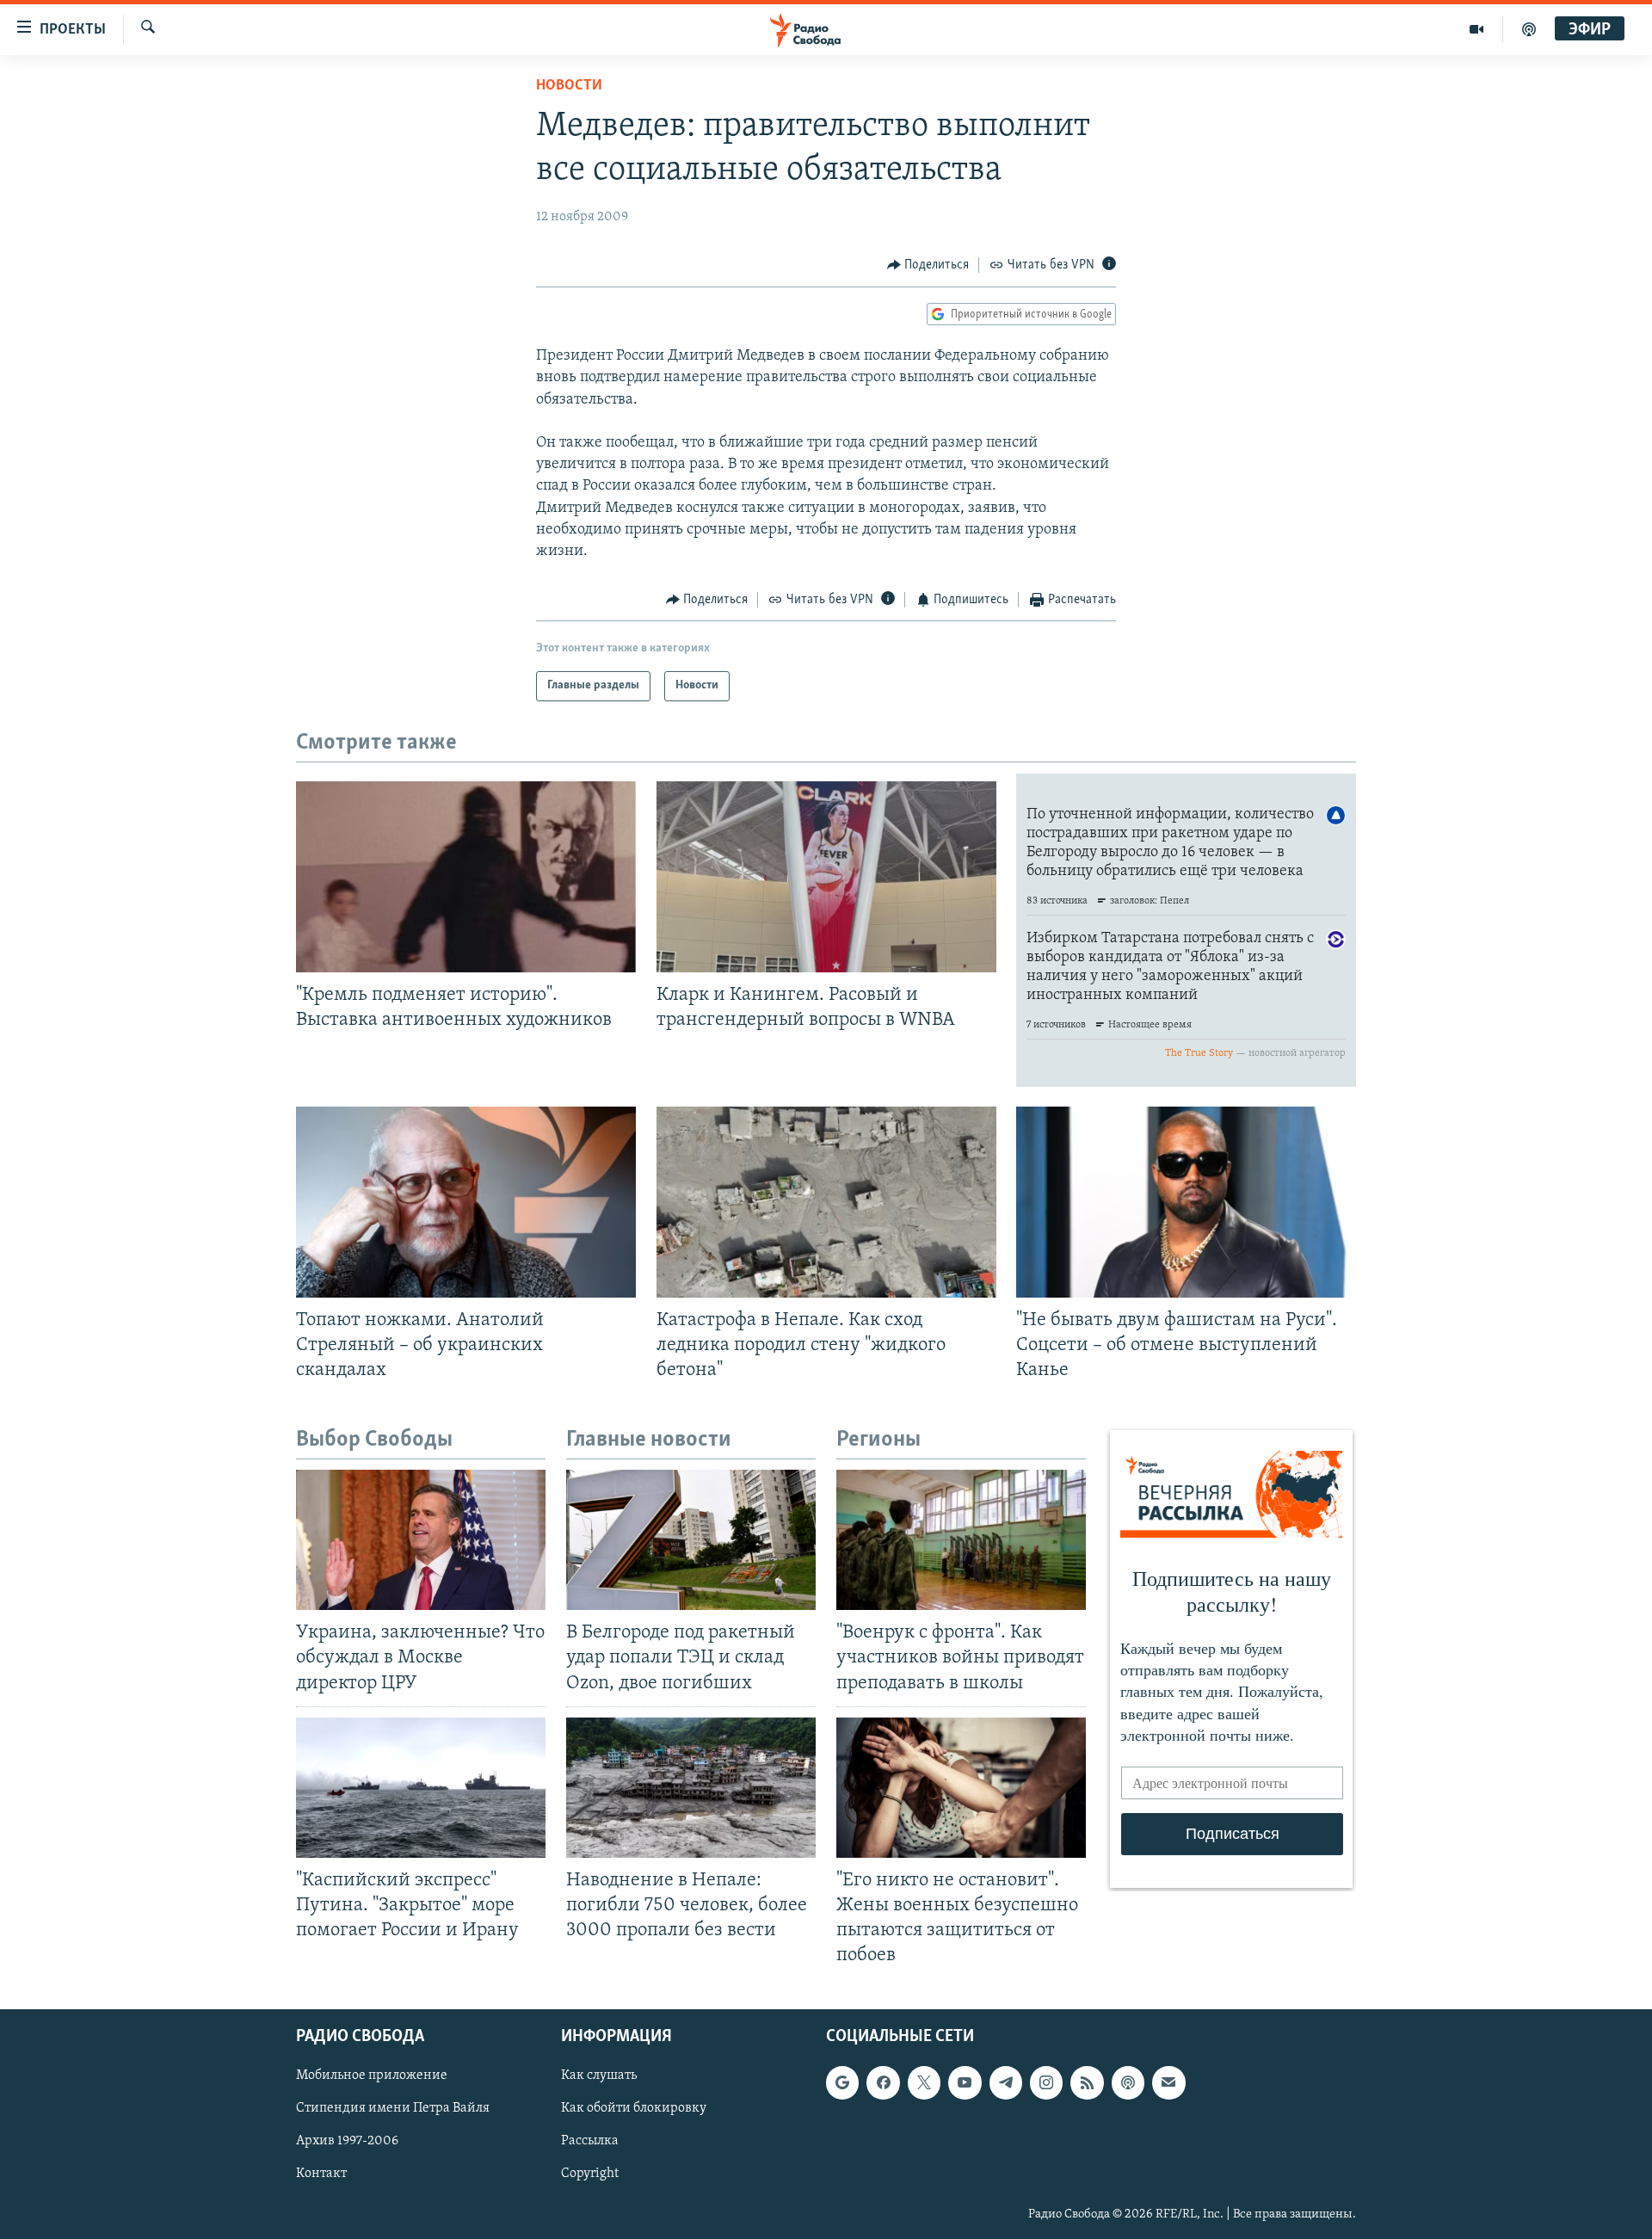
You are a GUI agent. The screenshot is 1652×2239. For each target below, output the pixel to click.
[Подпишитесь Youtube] (965, 2083)
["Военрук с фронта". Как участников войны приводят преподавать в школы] (961, 1540)
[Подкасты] (1128, 2083)
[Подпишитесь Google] (842, 2083)
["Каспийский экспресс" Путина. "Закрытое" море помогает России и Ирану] (421, 1788)
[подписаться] (1168, 2083)
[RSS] (1087, 2083)
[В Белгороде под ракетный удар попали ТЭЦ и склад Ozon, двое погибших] (691, 1540)
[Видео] (1477, 29)
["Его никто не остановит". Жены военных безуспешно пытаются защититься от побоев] (961, 1788)
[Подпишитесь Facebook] (883, 2083)
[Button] (928, 265)
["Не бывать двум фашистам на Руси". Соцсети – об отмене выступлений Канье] (1186, 1202)
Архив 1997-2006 (347, 2142)
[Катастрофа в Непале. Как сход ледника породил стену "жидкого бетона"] (826, 1202)
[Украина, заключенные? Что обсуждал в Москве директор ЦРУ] (421, 1540)
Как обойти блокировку (634, 2109)
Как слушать (599, 2076)
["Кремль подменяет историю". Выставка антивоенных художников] (466, 877)
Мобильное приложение (372, 2076)
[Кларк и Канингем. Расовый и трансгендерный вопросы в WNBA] (826, 877)
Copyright (590, 2174)
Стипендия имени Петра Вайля (393, 2109)
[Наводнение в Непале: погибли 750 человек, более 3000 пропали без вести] (691, 1788)
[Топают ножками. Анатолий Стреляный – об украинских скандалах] (466, 1202)
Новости (569, 86)
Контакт (321, 2174)
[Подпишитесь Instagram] (1046, 2083)
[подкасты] (1529, 29)
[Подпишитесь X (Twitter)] (924, 2083)
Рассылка (590, 2142)
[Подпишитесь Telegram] (1006, 2083)
